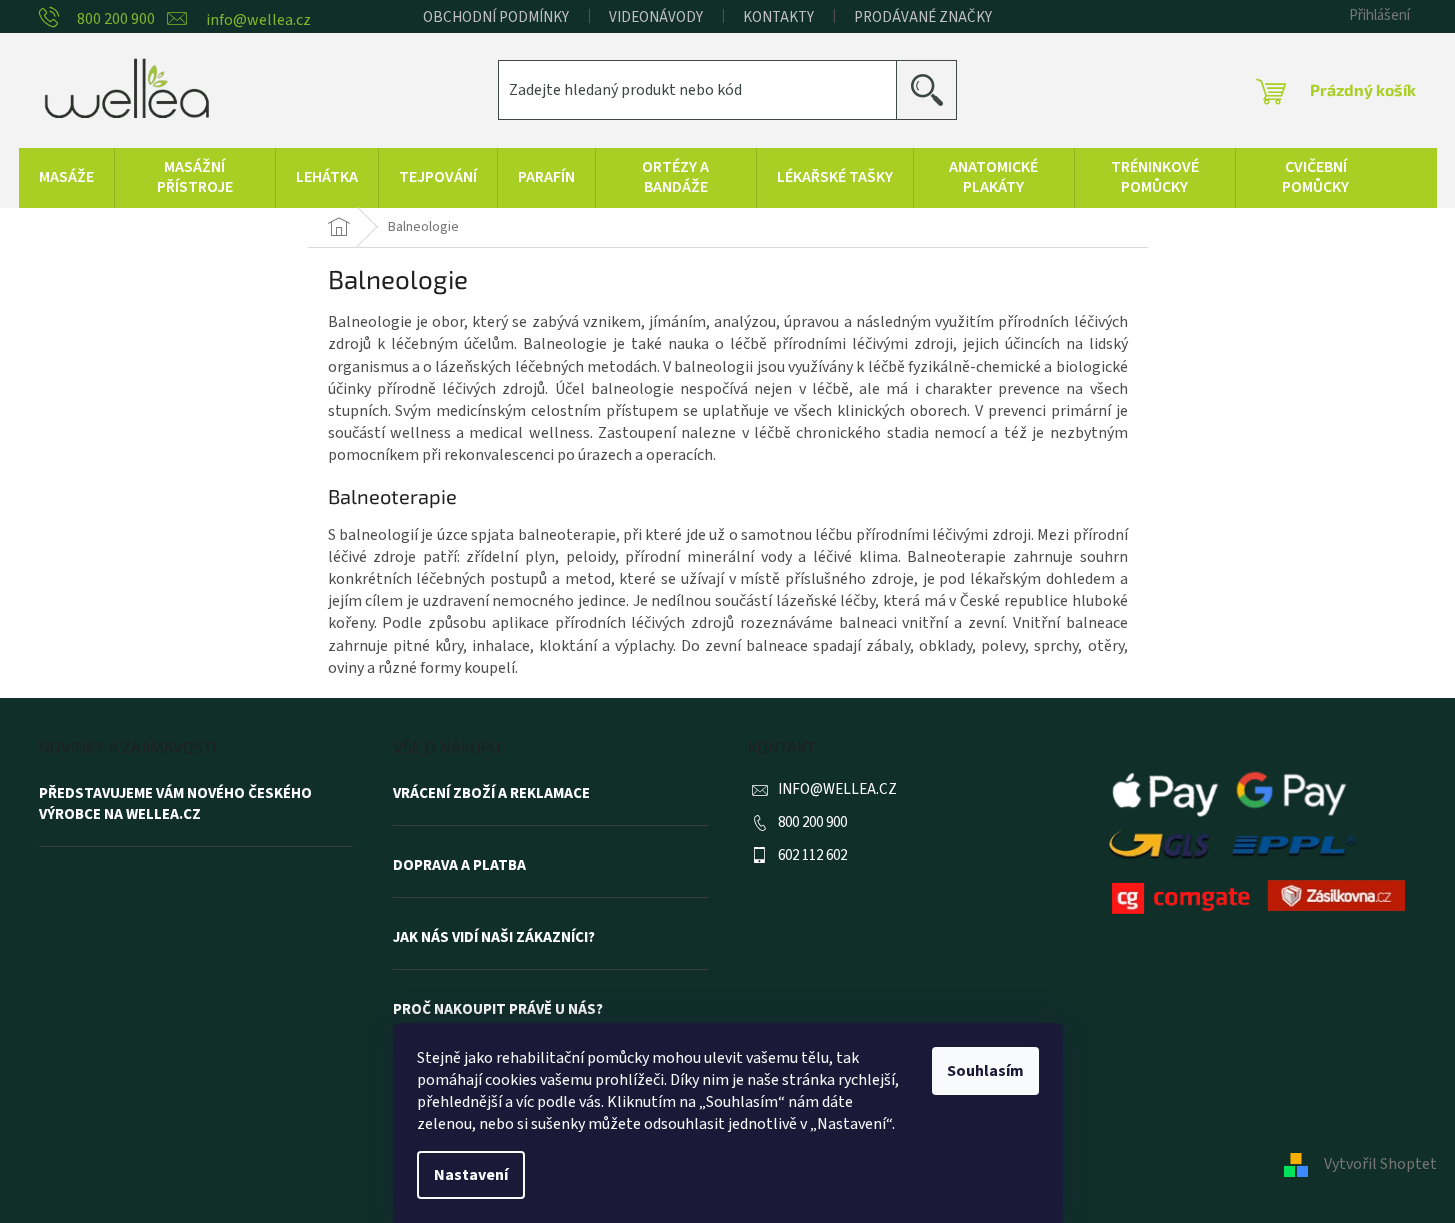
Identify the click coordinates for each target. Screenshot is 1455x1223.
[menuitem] (66, 178)
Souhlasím (985, 1071)
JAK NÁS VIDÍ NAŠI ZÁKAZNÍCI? (494, 938)
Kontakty (778, 17)
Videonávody (656, 17)
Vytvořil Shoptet (1380, 1164)
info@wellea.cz (837, 789)
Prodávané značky (923, 17)
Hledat (934, 89)
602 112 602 (812, 855)
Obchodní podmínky (496, 17)
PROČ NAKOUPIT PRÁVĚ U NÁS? (498, 1010)
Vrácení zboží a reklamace (491, 794)
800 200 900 (812, 822)
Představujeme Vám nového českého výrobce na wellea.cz (175, 804)
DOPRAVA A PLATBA (459, 866)
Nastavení (471, 1175)
